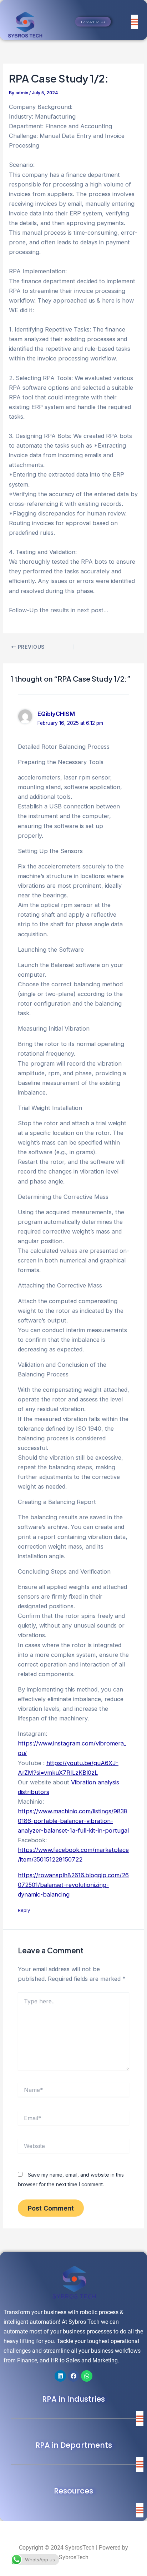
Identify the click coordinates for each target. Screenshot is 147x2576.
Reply (24, 1910)
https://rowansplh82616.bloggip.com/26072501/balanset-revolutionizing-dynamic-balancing (73, 1885)
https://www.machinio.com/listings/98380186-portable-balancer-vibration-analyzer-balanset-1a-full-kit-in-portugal (73, 1821)
